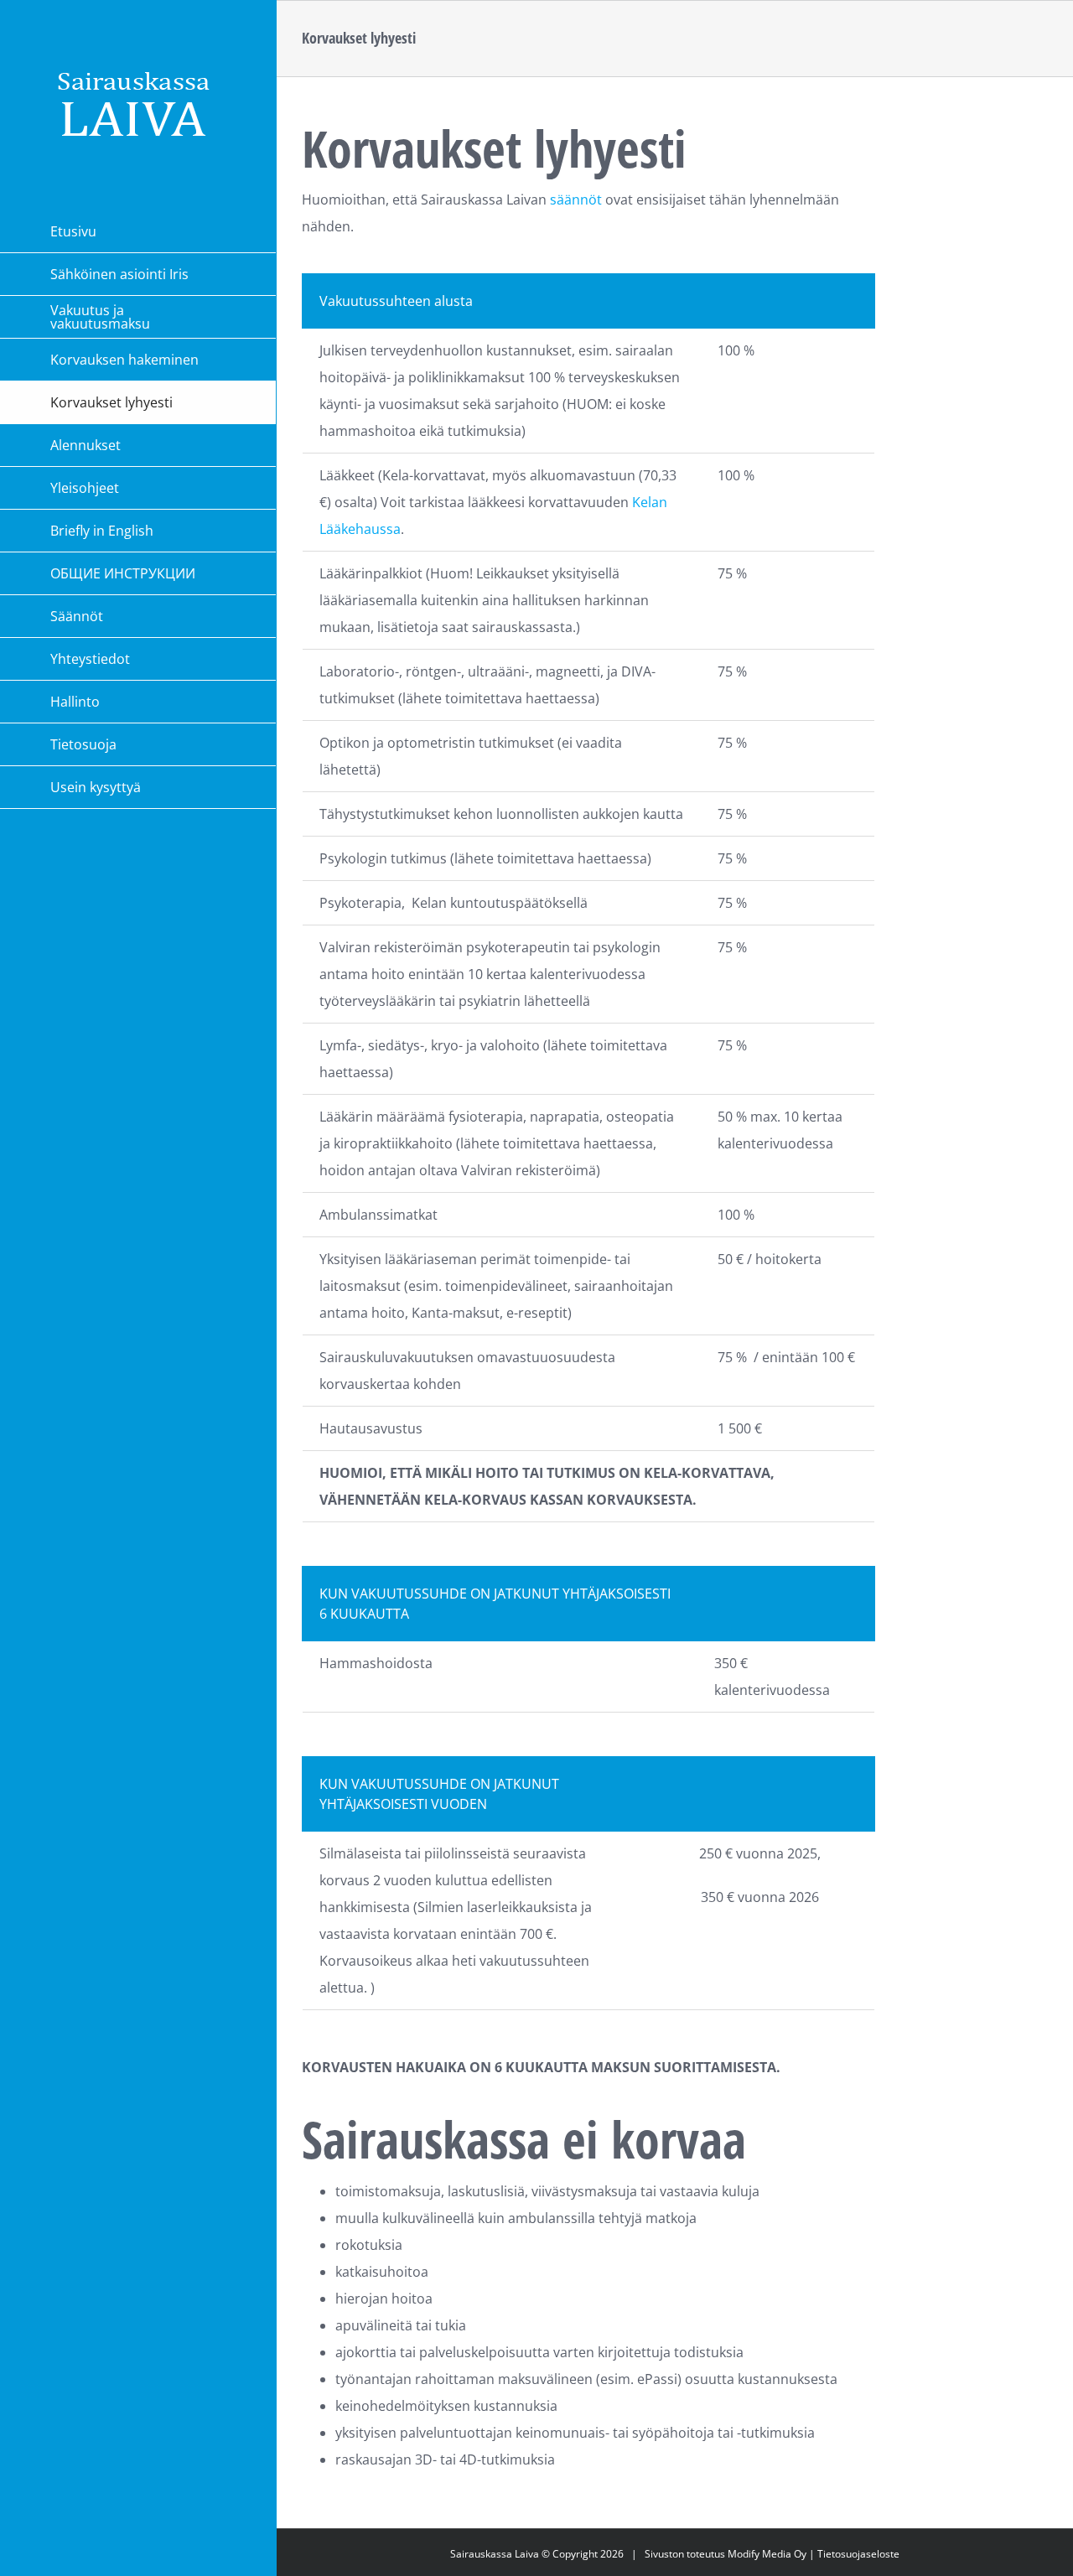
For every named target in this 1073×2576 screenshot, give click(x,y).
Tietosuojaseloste (858, 2554)
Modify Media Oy (767, 2554)
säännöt (576, 200)
